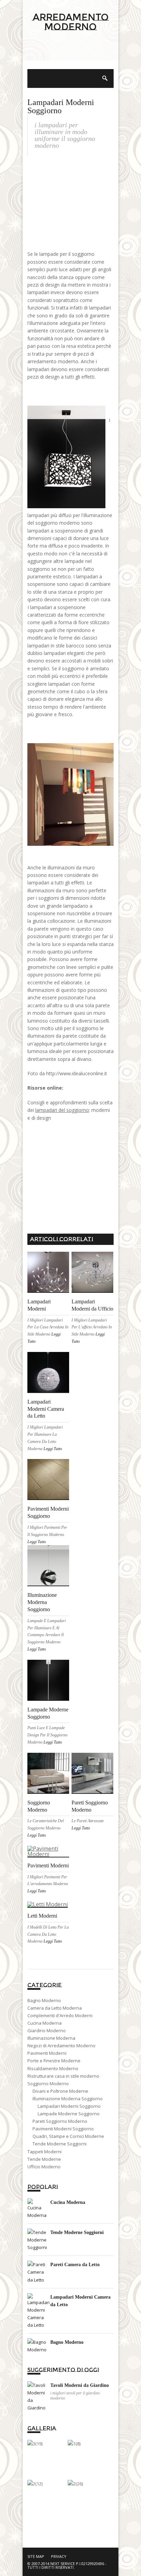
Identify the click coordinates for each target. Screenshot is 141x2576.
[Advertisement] (70, 55)
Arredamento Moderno (71, 22)
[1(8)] (74, 2444)
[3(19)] (35, 2444)
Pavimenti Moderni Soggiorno (63, 2129)
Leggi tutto (53, 1449)
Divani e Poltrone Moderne (60, 2091)
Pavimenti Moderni (48, 1865)
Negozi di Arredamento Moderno (61, 2046)
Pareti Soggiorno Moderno (60, 2121)
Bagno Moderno (44, 2000)
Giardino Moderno (47, 2030)
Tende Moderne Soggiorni (60, 2144)
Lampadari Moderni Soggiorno (69, 2106)
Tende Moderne (44, 2159)
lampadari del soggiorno (62, 1110)
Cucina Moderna (44, 2023)
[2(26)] (75, 2484)
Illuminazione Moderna (51, 2038)
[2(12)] (35, 2484)
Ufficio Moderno (44, 2167)
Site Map (36, 2556)
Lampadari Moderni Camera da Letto (46, 1409)
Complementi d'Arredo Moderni (60, 2015)
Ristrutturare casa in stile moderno (63, 2076)
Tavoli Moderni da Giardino (80, 2385)
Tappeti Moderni (44, 2152)
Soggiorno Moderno (48, 2084)
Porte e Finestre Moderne (54, 2061)
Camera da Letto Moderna (55, 2008)
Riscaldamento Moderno (53, 2068)
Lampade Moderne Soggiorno (69, 2114)
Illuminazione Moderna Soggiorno (42, 1602)
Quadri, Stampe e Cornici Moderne (68, 2136)
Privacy (59, 2556)
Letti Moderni (42, 1916)
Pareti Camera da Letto (75, 2265)
